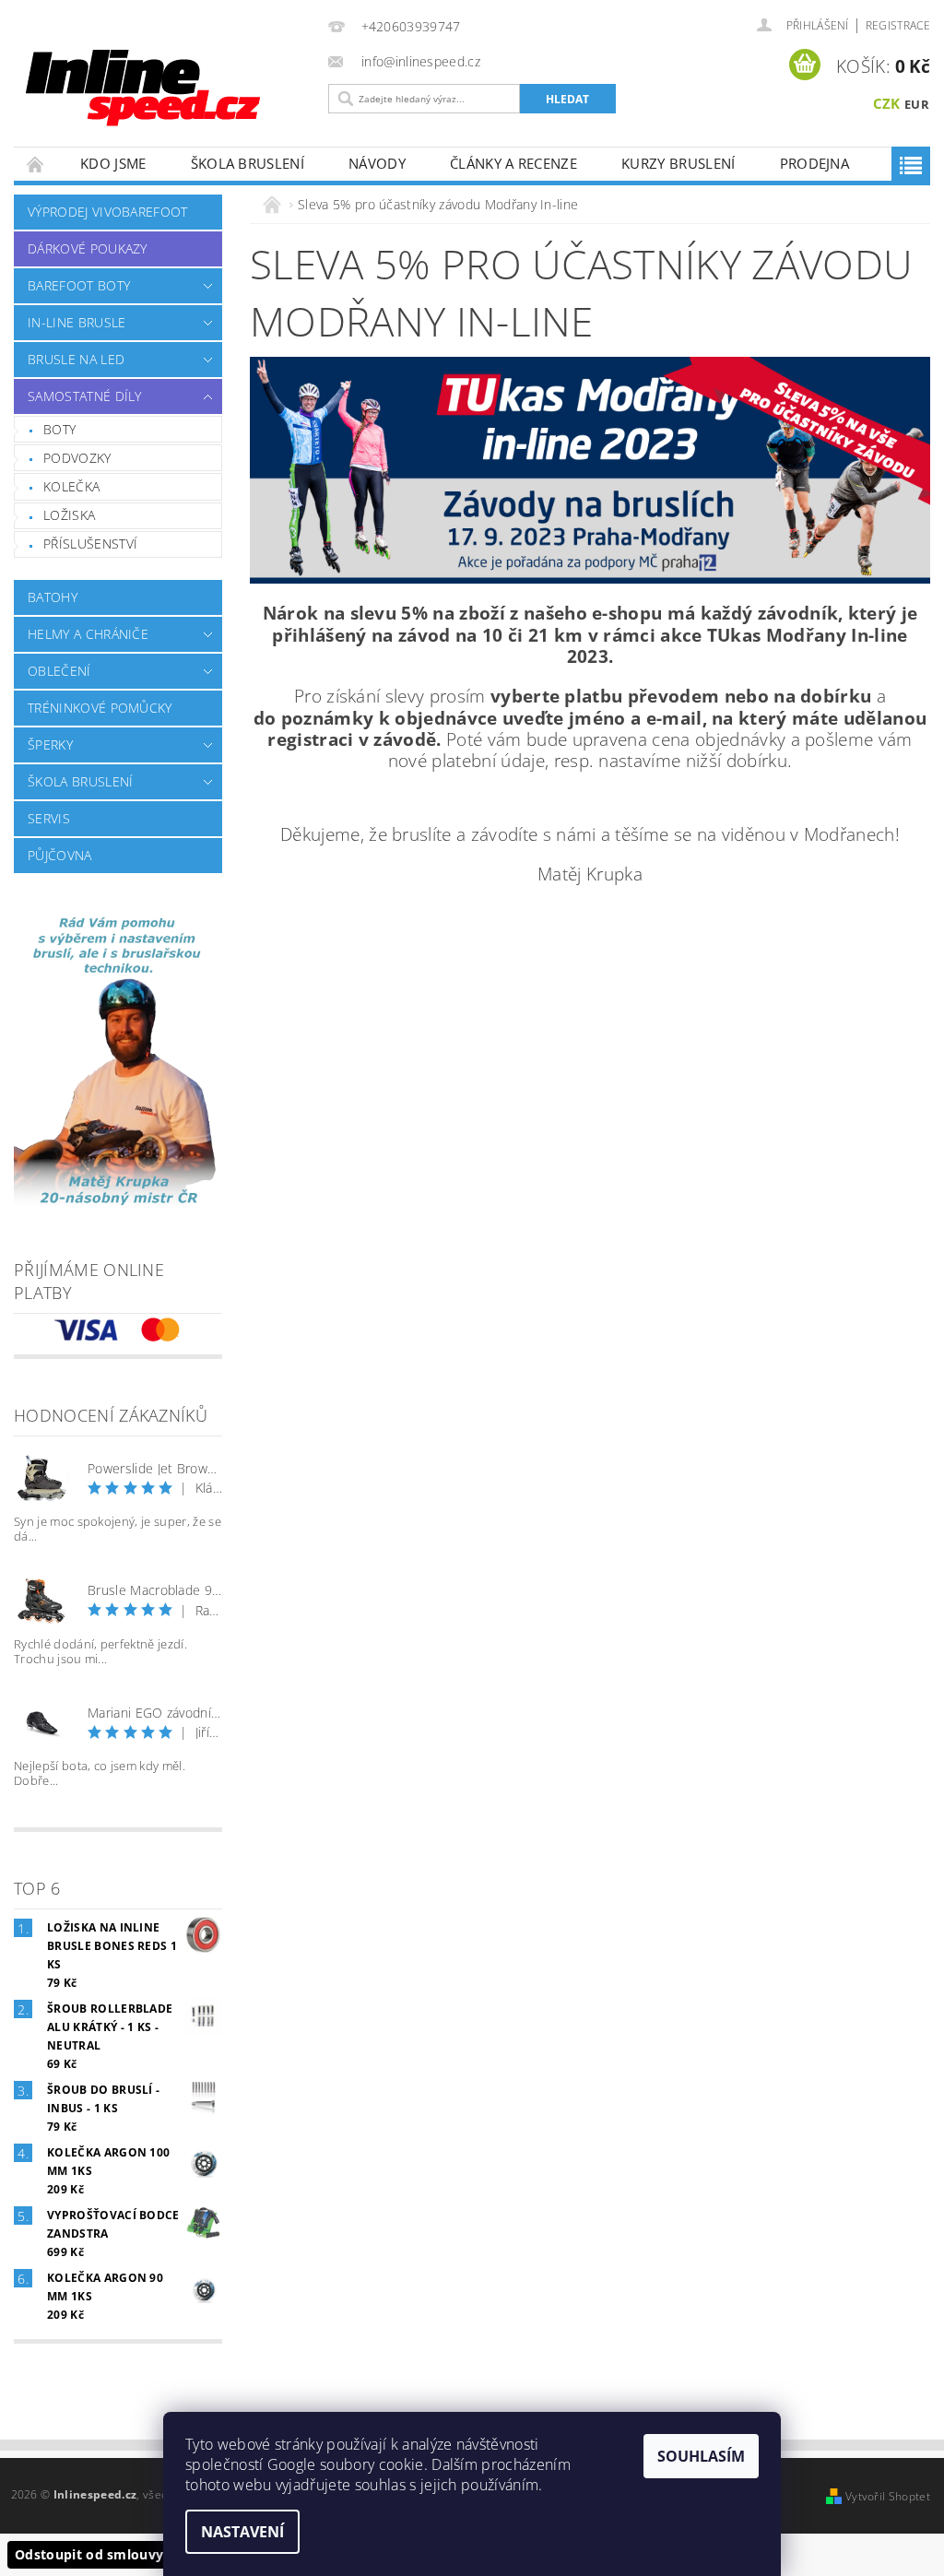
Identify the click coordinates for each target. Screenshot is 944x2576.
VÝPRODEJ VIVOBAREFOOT (108, 212)
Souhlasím (701, 2456)
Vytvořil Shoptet (888, 2496)
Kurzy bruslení (678, 163)
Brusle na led (76, 359)
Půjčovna (60, 855)
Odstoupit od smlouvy (89, 2554)
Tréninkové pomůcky (100, 708)
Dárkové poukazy (88, 248)
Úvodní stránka (36, 164)
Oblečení (59, 671)
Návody (377, 163)
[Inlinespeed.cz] (166, 82)
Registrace (898, 25)
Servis (49, 818)
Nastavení (242, 2532)
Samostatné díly (85, 396)
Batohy (53, 597)
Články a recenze (513, 163)
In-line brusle (77, 322)
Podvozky (77, 458)
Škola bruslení (248, 163)
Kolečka (71, 486)
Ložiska (69, 515)
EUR (917, 104)
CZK (887, 103)
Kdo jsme (113, 163)
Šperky (50, 744)
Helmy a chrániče (88, 634)
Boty (59, 429)
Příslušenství (90, 544)
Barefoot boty (79, 285)
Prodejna (815, 163)
